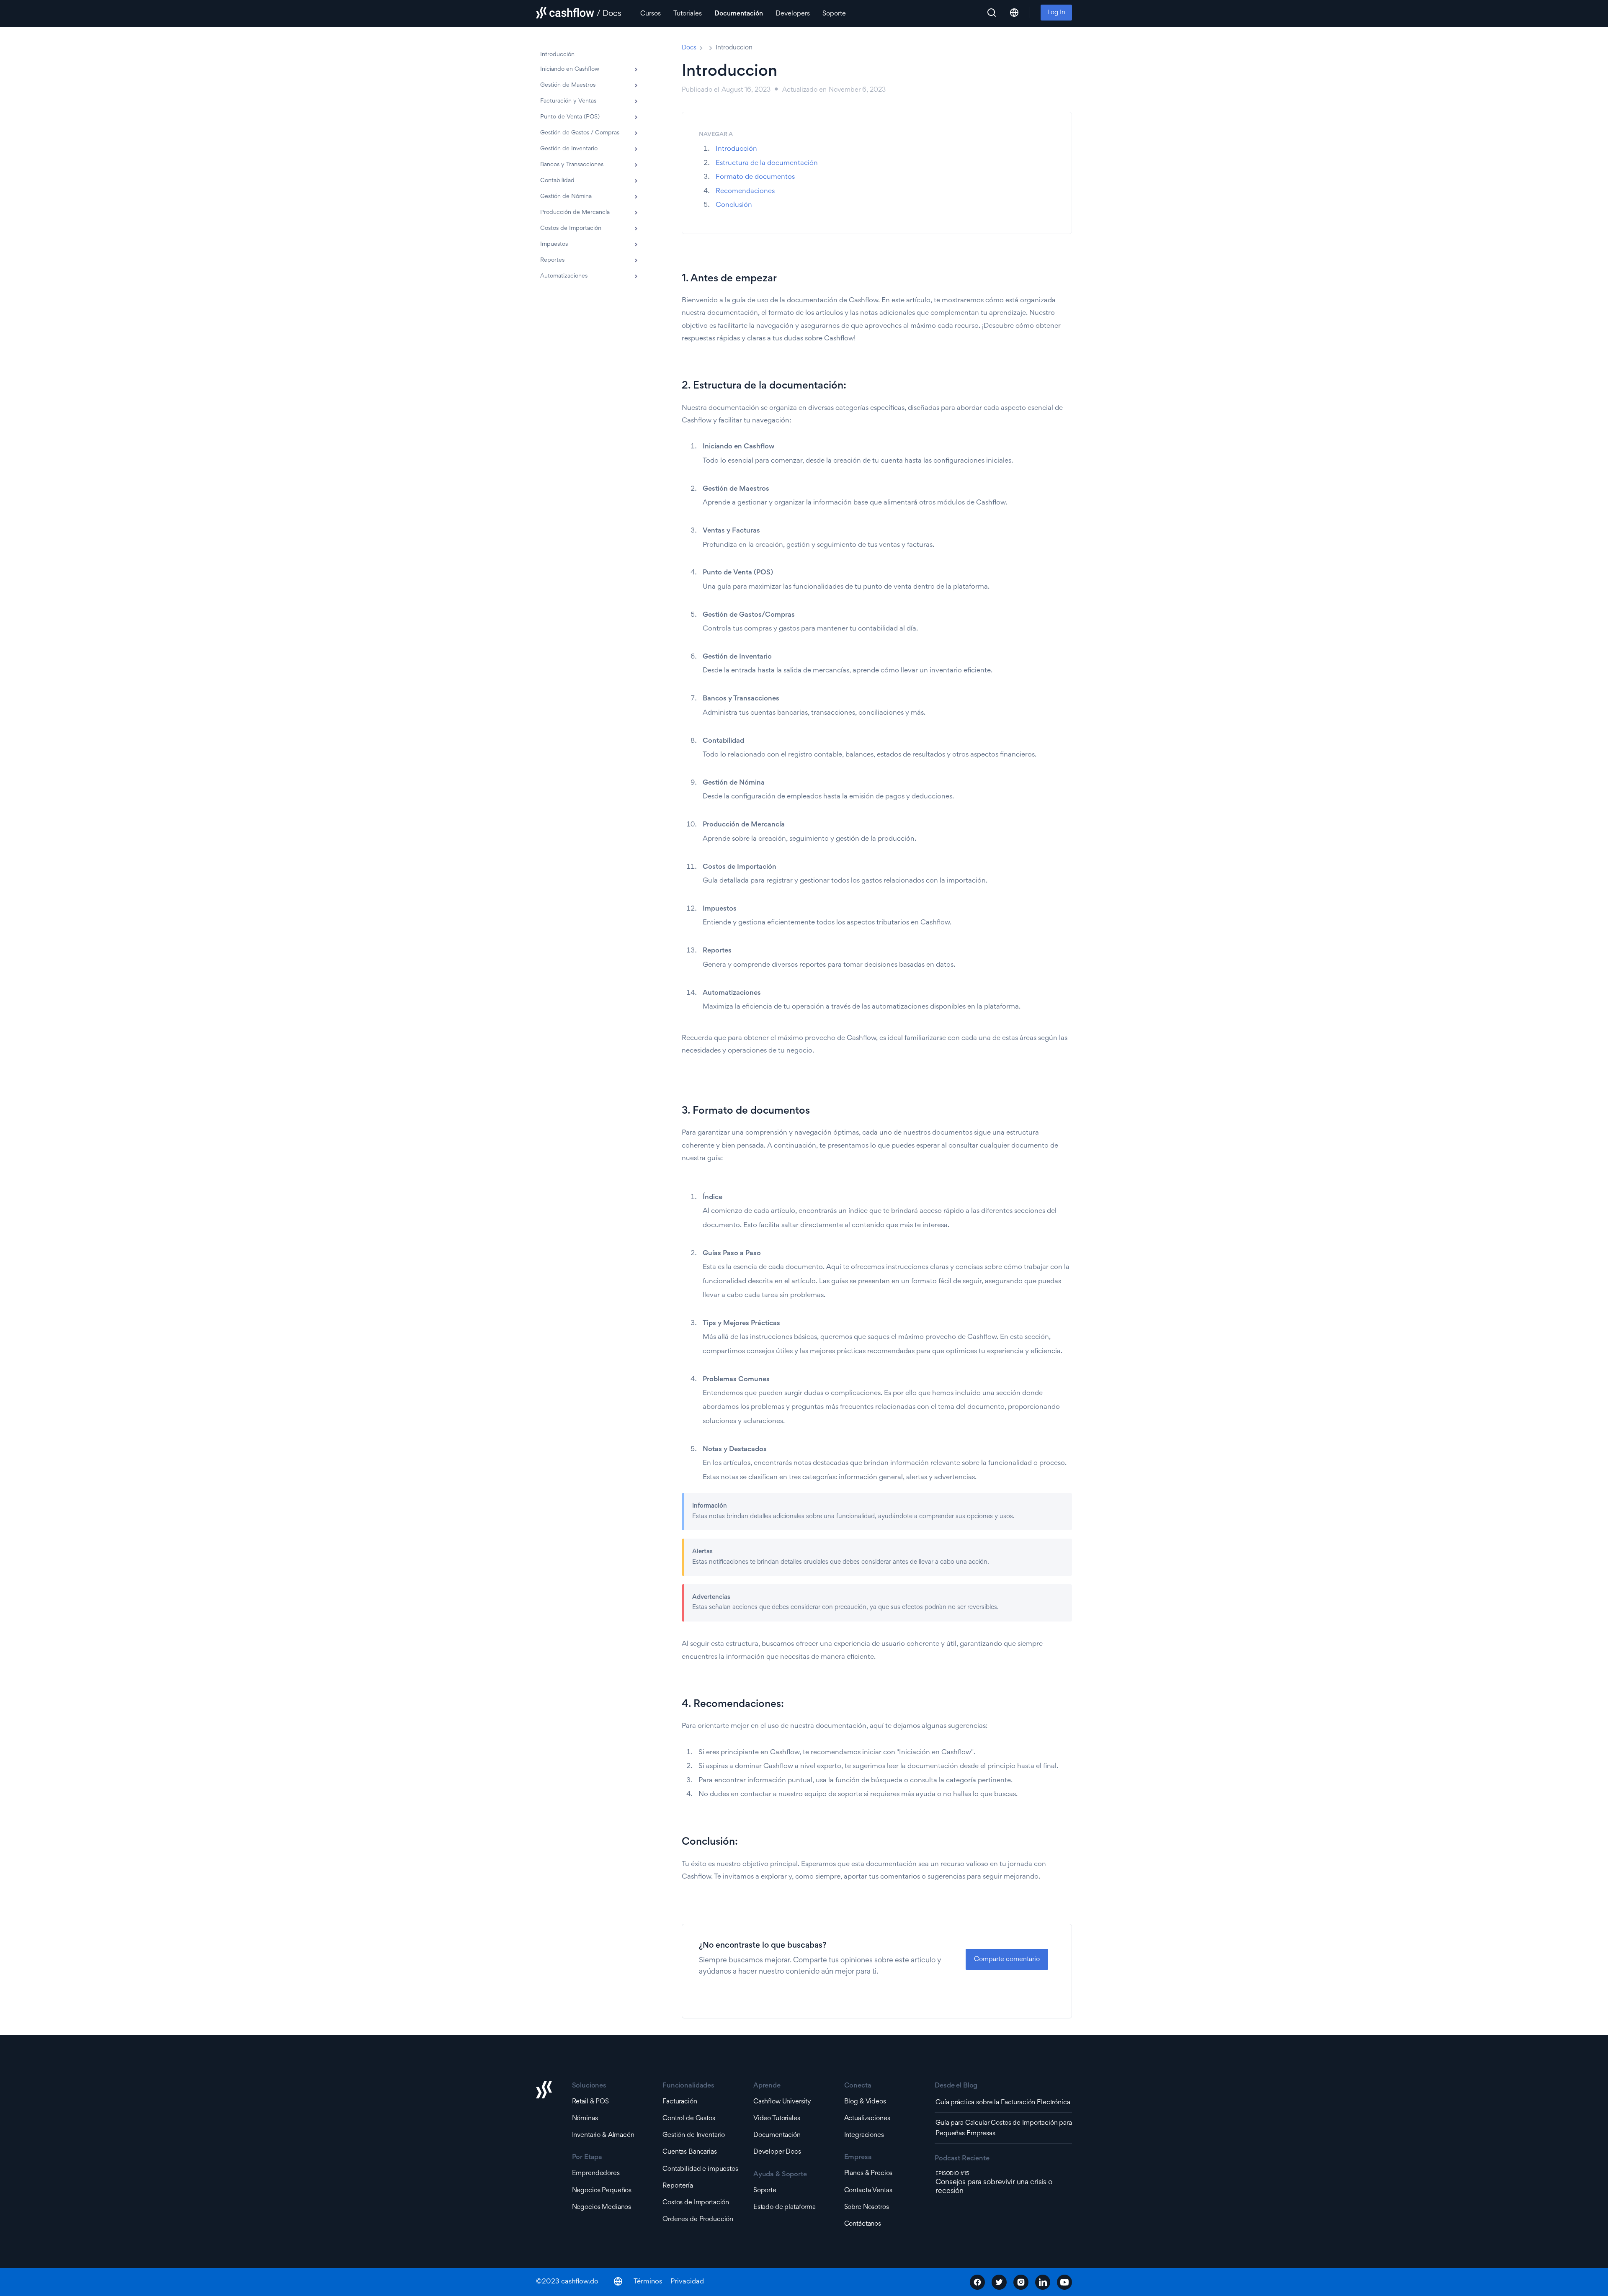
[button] (1014, 13)
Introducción (736, 149)
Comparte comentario (1007, 1960)
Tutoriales (688, 14)
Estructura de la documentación (767, 163)
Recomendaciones (745, 192)
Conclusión (734, 205)
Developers (793, 14)
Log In (1056, 13)
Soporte (834, 14)
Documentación (739, 14)
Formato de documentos (755, 177)
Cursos (651, 14)
